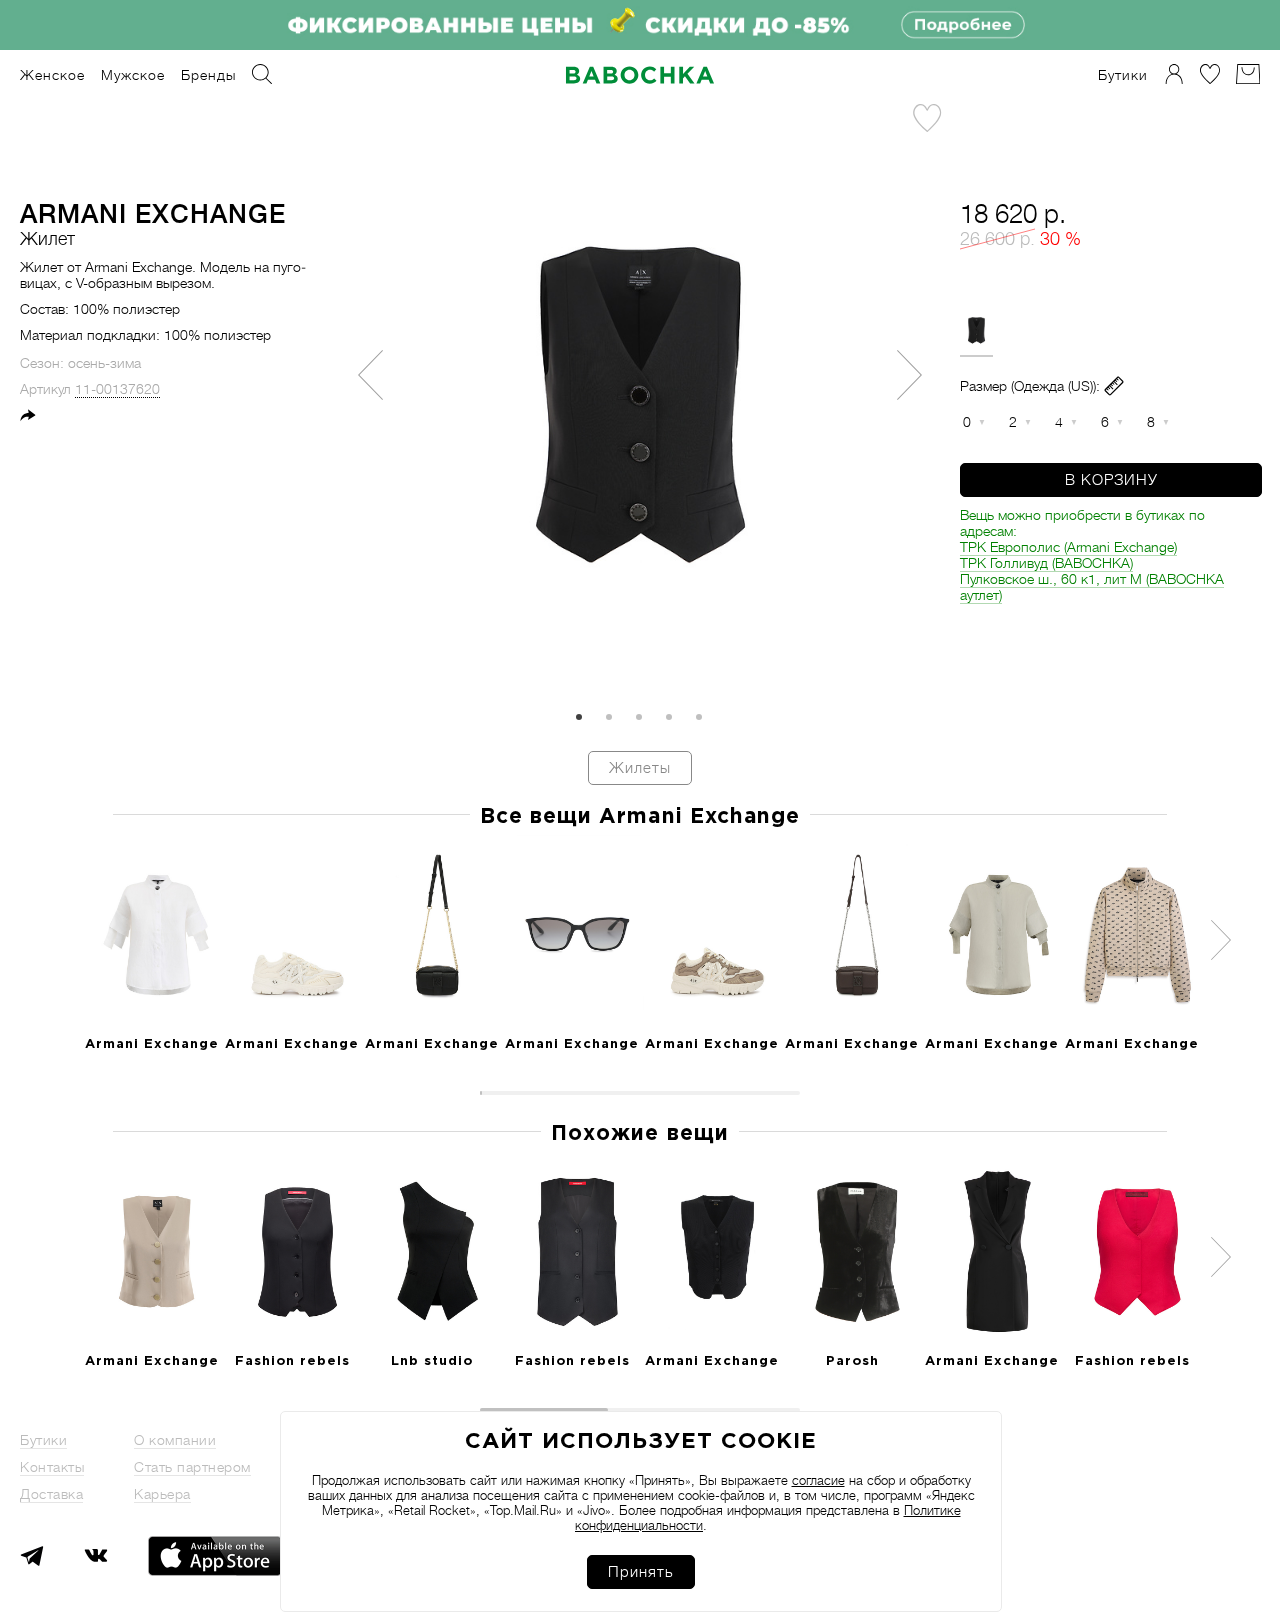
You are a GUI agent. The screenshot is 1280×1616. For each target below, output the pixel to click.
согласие (818, 1480)
